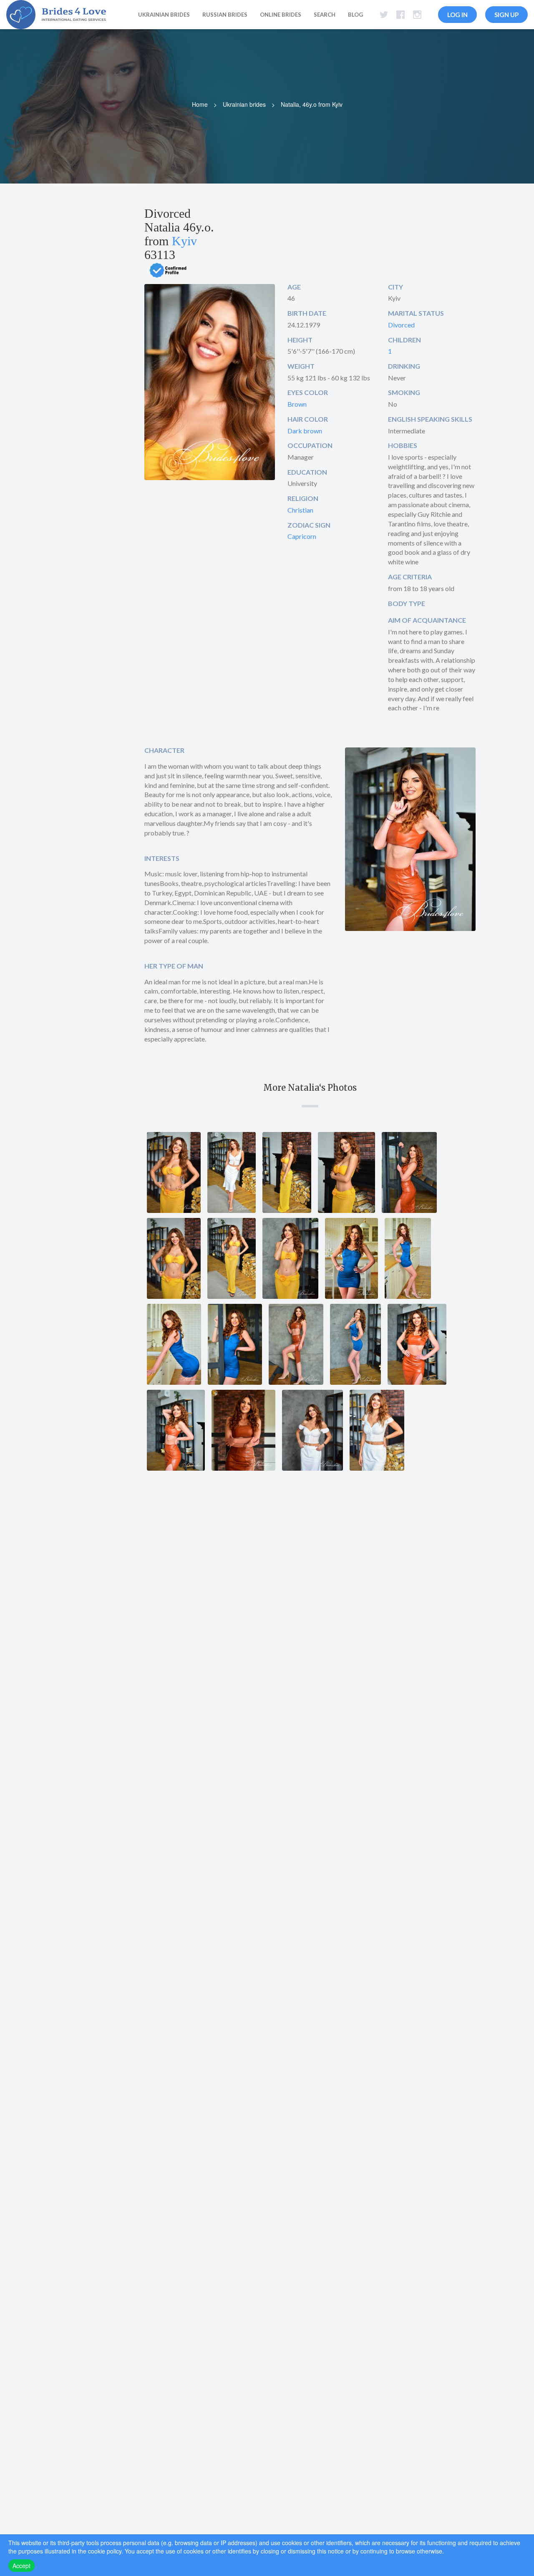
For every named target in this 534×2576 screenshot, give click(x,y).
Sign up (506, 15)
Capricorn (302, 536)
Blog (355, 15)
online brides (281, 15)
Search (325, 15)
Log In (457, 15)
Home (200, 104)
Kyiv (184, 241)
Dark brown (305, 431)
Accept (21, 2566)
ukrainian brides (164, 15)
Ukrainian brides (244, 104)
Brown (297, 404)
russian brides (225, 15)
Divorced (401, 325)
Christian (300, 510)
